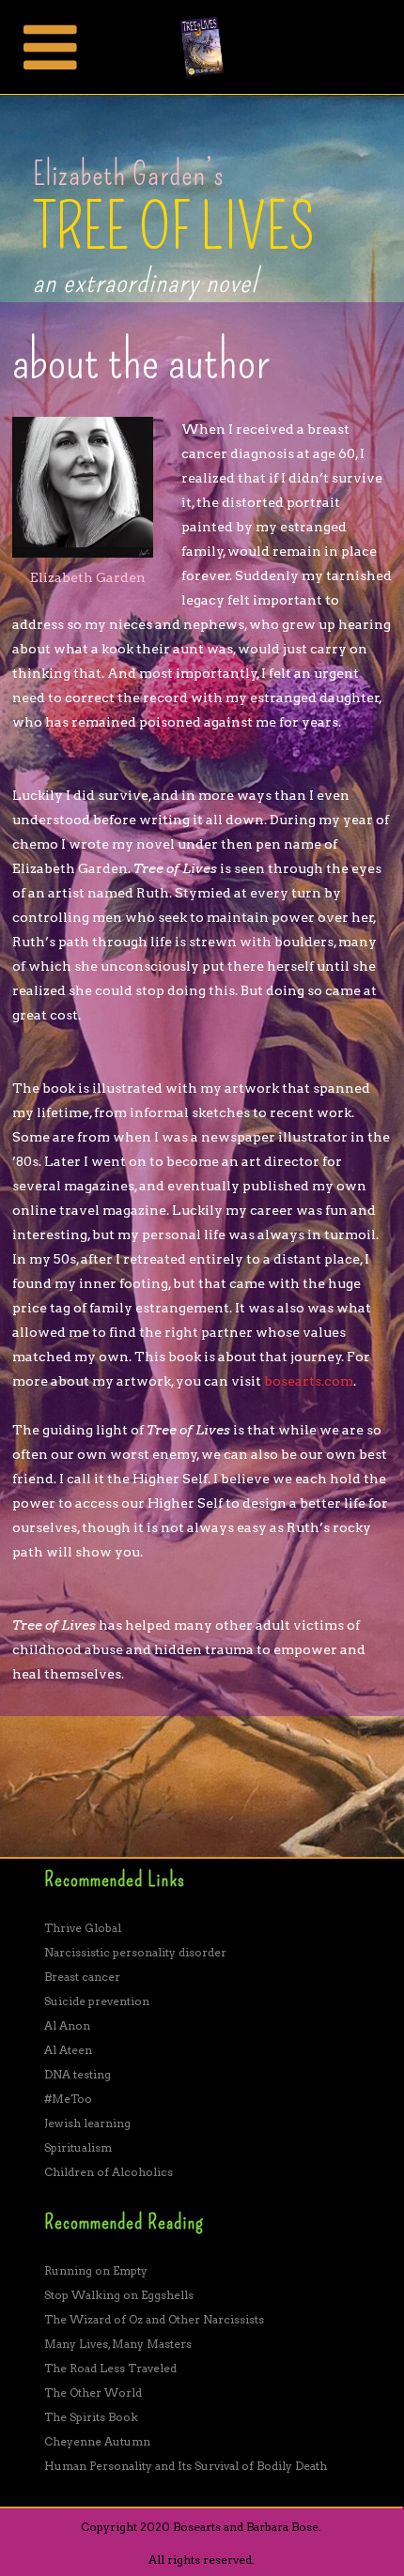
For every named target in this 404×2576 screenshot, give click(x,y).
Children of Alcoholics (109, 2172)
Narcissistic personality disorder (135, 1952)
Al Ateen (68, 2050)
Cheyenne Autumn (97, 2441)
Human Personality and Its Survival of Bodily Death (186, 2466)
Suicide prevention (97, 2001)
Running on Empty (96, 2270)
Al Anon (67, 2025)
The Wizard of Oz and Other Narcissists (154, 2319)
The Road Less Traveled (110, 2368)
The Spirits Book (91, 2417)
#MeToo (68, 2099)
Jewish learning (87, 2123)
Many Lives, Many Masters (118, 2344)
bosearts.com (309, 1381)
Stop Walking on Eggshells (119, 2295)
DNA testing (78, 2074)
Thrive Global (83, 1928)
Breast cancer (82, 1977)
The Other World (93, 2392)
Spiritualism (78, 2147)
